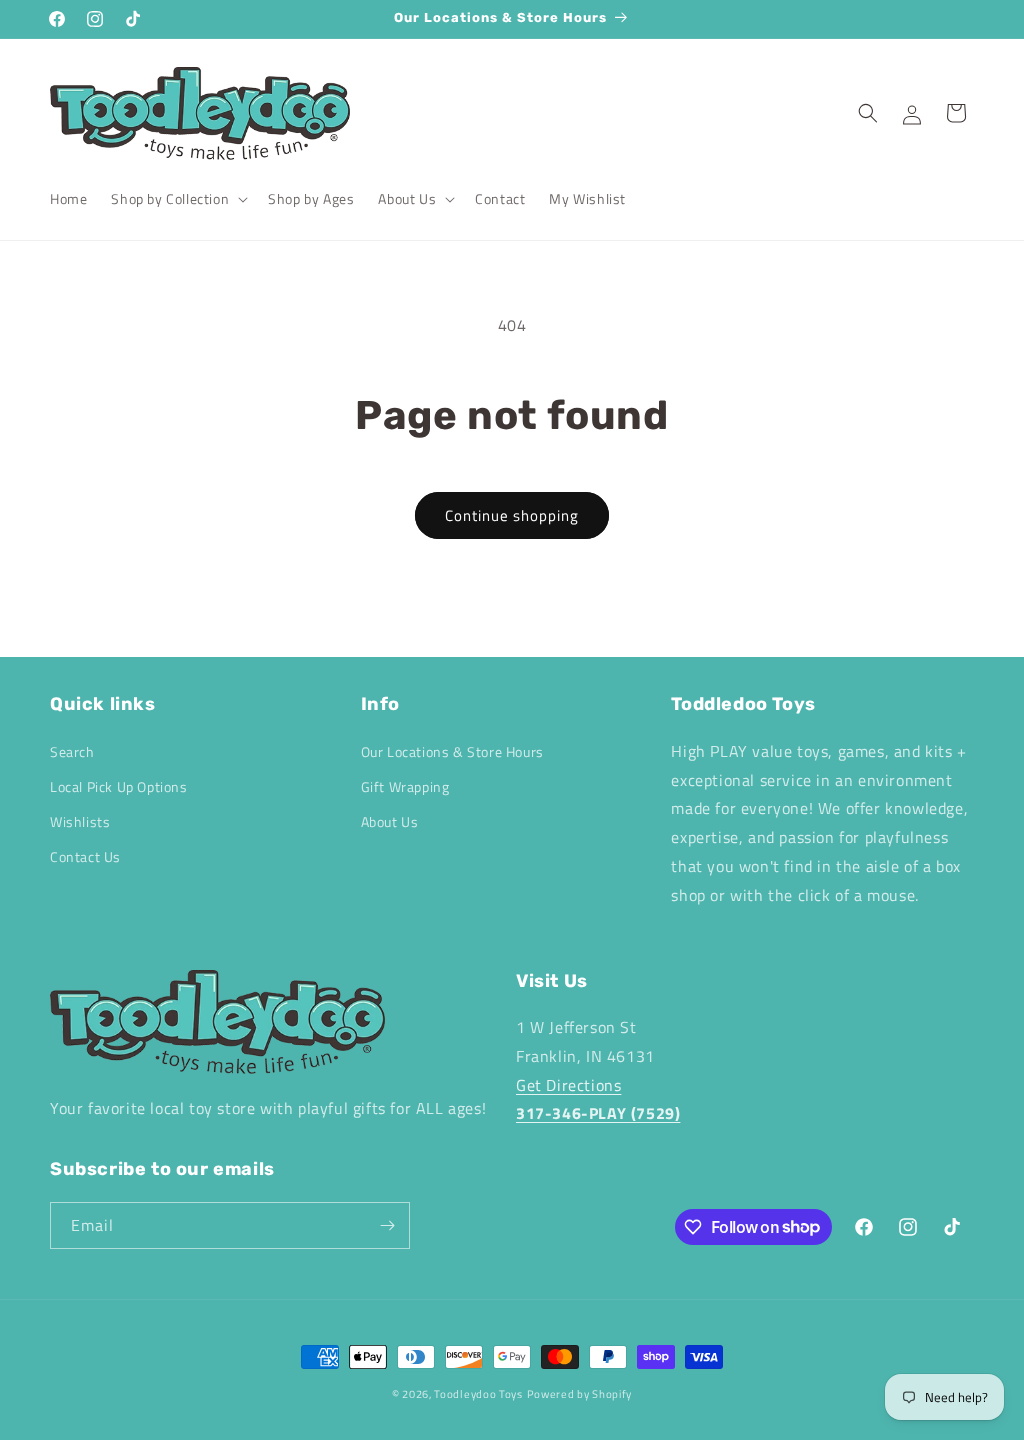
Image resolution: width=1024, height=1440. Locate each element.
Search (72, 751)
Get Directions (568, 1085)
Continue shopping (512, 515)
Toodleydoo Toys (478, 1394)
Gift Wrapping (405, 786)
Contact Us (85, 856)
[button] (177, 199)
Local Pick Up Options (119, 786)
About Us (390, 821)
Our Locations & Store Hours (452, 751)
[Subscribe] (387, 1225)
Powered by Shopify (580, 1394)
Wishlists (80, 821)
